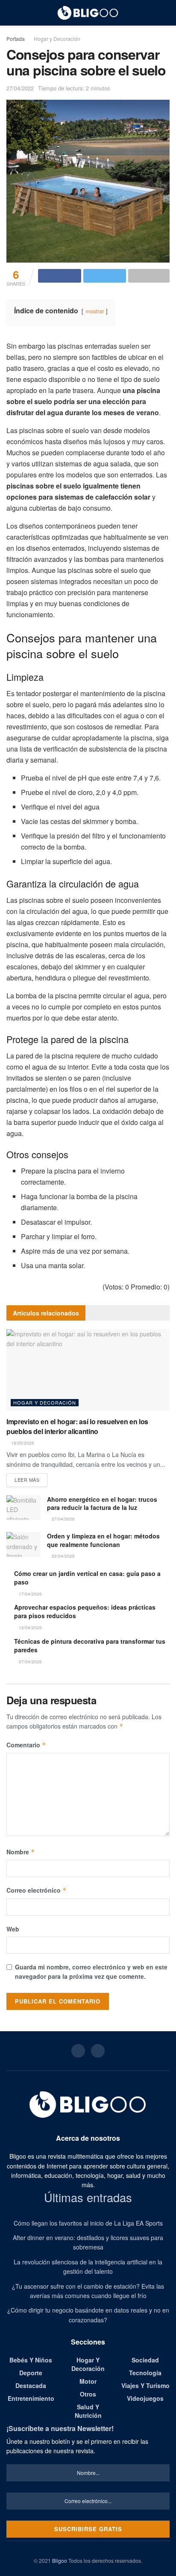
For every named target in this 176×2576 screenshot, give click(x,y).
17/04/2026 (30, 1594)
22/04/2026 (63, 1556)
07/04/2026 (30, 1662)
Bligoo (60, 2560)
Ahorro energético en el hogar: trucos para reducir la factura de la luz (102, 1503)
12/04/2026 (30, 1628)
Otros (88, 2394)
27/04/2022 (20, 88)
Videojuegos (145, 2398)
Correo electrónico (37, 1890)
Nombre (21, 1852)
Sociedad (145, 2360)
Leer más (27, 1480)
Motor (88, 2381)
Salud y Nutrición (88, 2411)
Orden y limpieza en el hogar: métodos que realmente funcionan (103, 1540)
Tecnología (145, 2373)
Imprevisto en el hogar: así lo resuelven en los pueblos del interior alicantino (77, 1426)
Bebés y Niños (31, 2360)
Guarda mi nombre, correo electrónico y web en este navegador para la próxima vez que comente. (91, 1972)
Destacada (31, 2385)
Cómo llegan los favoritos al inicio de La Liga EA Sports (88, 2223)
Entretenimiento (31, 2398)
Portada (16, 39)
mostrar (95, 311)
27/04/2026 (63, 1519)
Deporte (31, 2373)
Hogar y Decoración (57, 39)
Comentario (26, 1745)
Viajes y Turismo (145, 2385)
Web (13, 1929)
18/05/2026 (22, 1443)
